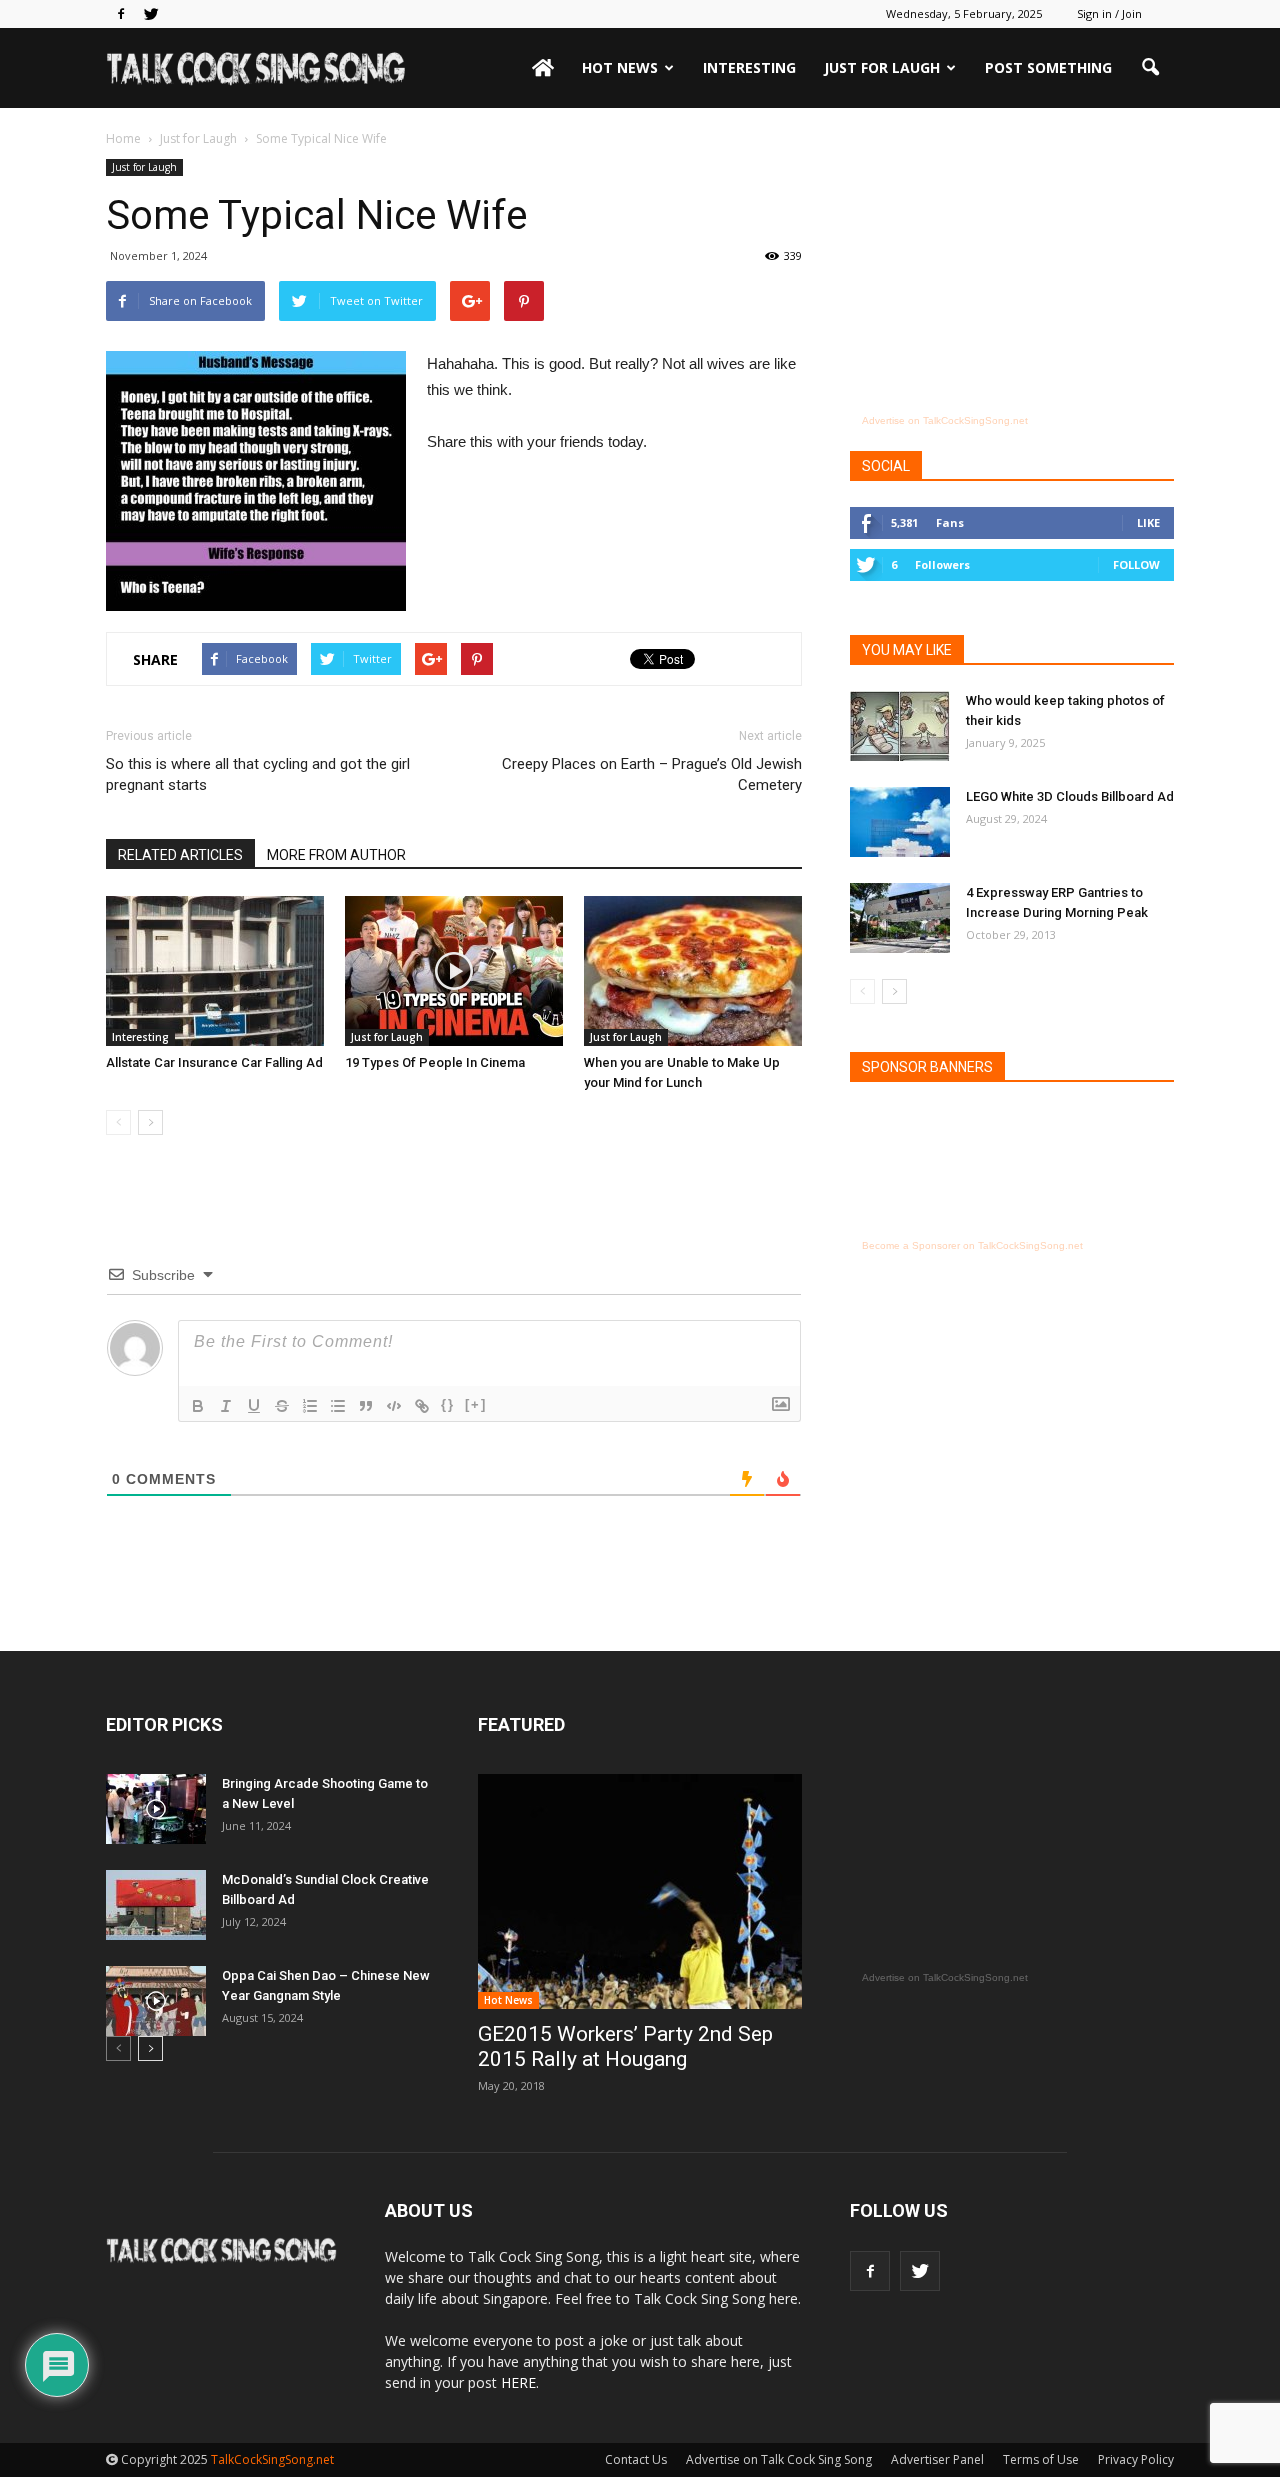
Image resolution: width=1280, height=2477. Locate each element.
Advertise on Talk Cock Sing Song (779, 2459)
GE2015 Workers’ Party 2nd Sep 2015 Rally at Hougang (625, 2046)
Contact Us (636, 2459)
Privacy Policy (1136, 2459)
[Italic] (226, 1406)
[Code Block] (394, 1406)
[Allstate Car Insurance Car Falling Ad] (215, 971)
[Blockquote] (366, 1406)
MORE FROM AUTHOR (336, 855)
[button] (1150, 68)
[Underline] (254, 1406)
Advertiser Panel (937, 2459)
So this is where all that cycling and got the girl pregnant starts (258, 774)
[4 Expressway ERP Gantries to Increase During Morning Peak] (900, 918)
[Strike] (282, 1406)
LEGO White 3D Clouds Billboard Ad (1070, 796)
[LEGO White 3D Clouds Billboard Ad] (900, 822)
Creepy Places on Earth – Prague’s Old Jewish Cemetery (652, 774)
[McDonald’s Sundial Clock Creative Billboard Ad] (156, 1905)
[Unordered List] (338, 1406)
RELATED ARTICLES (180, 855)
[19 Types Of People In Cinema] (454, 971)
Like (1148, 522)
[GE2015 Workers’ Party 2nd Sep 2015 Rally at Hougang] (640, 1891)
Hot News (620, 67)
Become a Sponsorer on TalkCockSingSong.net (972, 1245)
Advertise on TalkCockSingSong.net (945, 420)
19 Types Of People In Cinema (435, 1062)
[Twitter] (151, 14)
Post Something (1048, 67)
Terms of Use (1041, 2459)
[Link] (422, 1406)
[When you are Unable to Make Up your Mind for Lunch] (693, 971)
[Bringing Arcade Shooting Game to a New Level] (156, 1809)
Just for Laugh (882, 67)
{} (448, 1404)
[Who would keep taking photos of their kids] (900, 726)
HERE (518, 2382)
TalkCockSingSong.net (272, 2459)
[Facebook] (121, 14)
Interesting (749, 67)
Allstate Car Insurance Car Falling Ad (214, 1062)
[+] (476, 1404)
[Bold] (198, 1406)
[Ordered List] (310, 1406)
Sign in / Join (1109, 13)
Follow (1136, 564)
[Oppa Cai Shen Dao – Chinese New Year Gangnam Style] (156, 2001)
